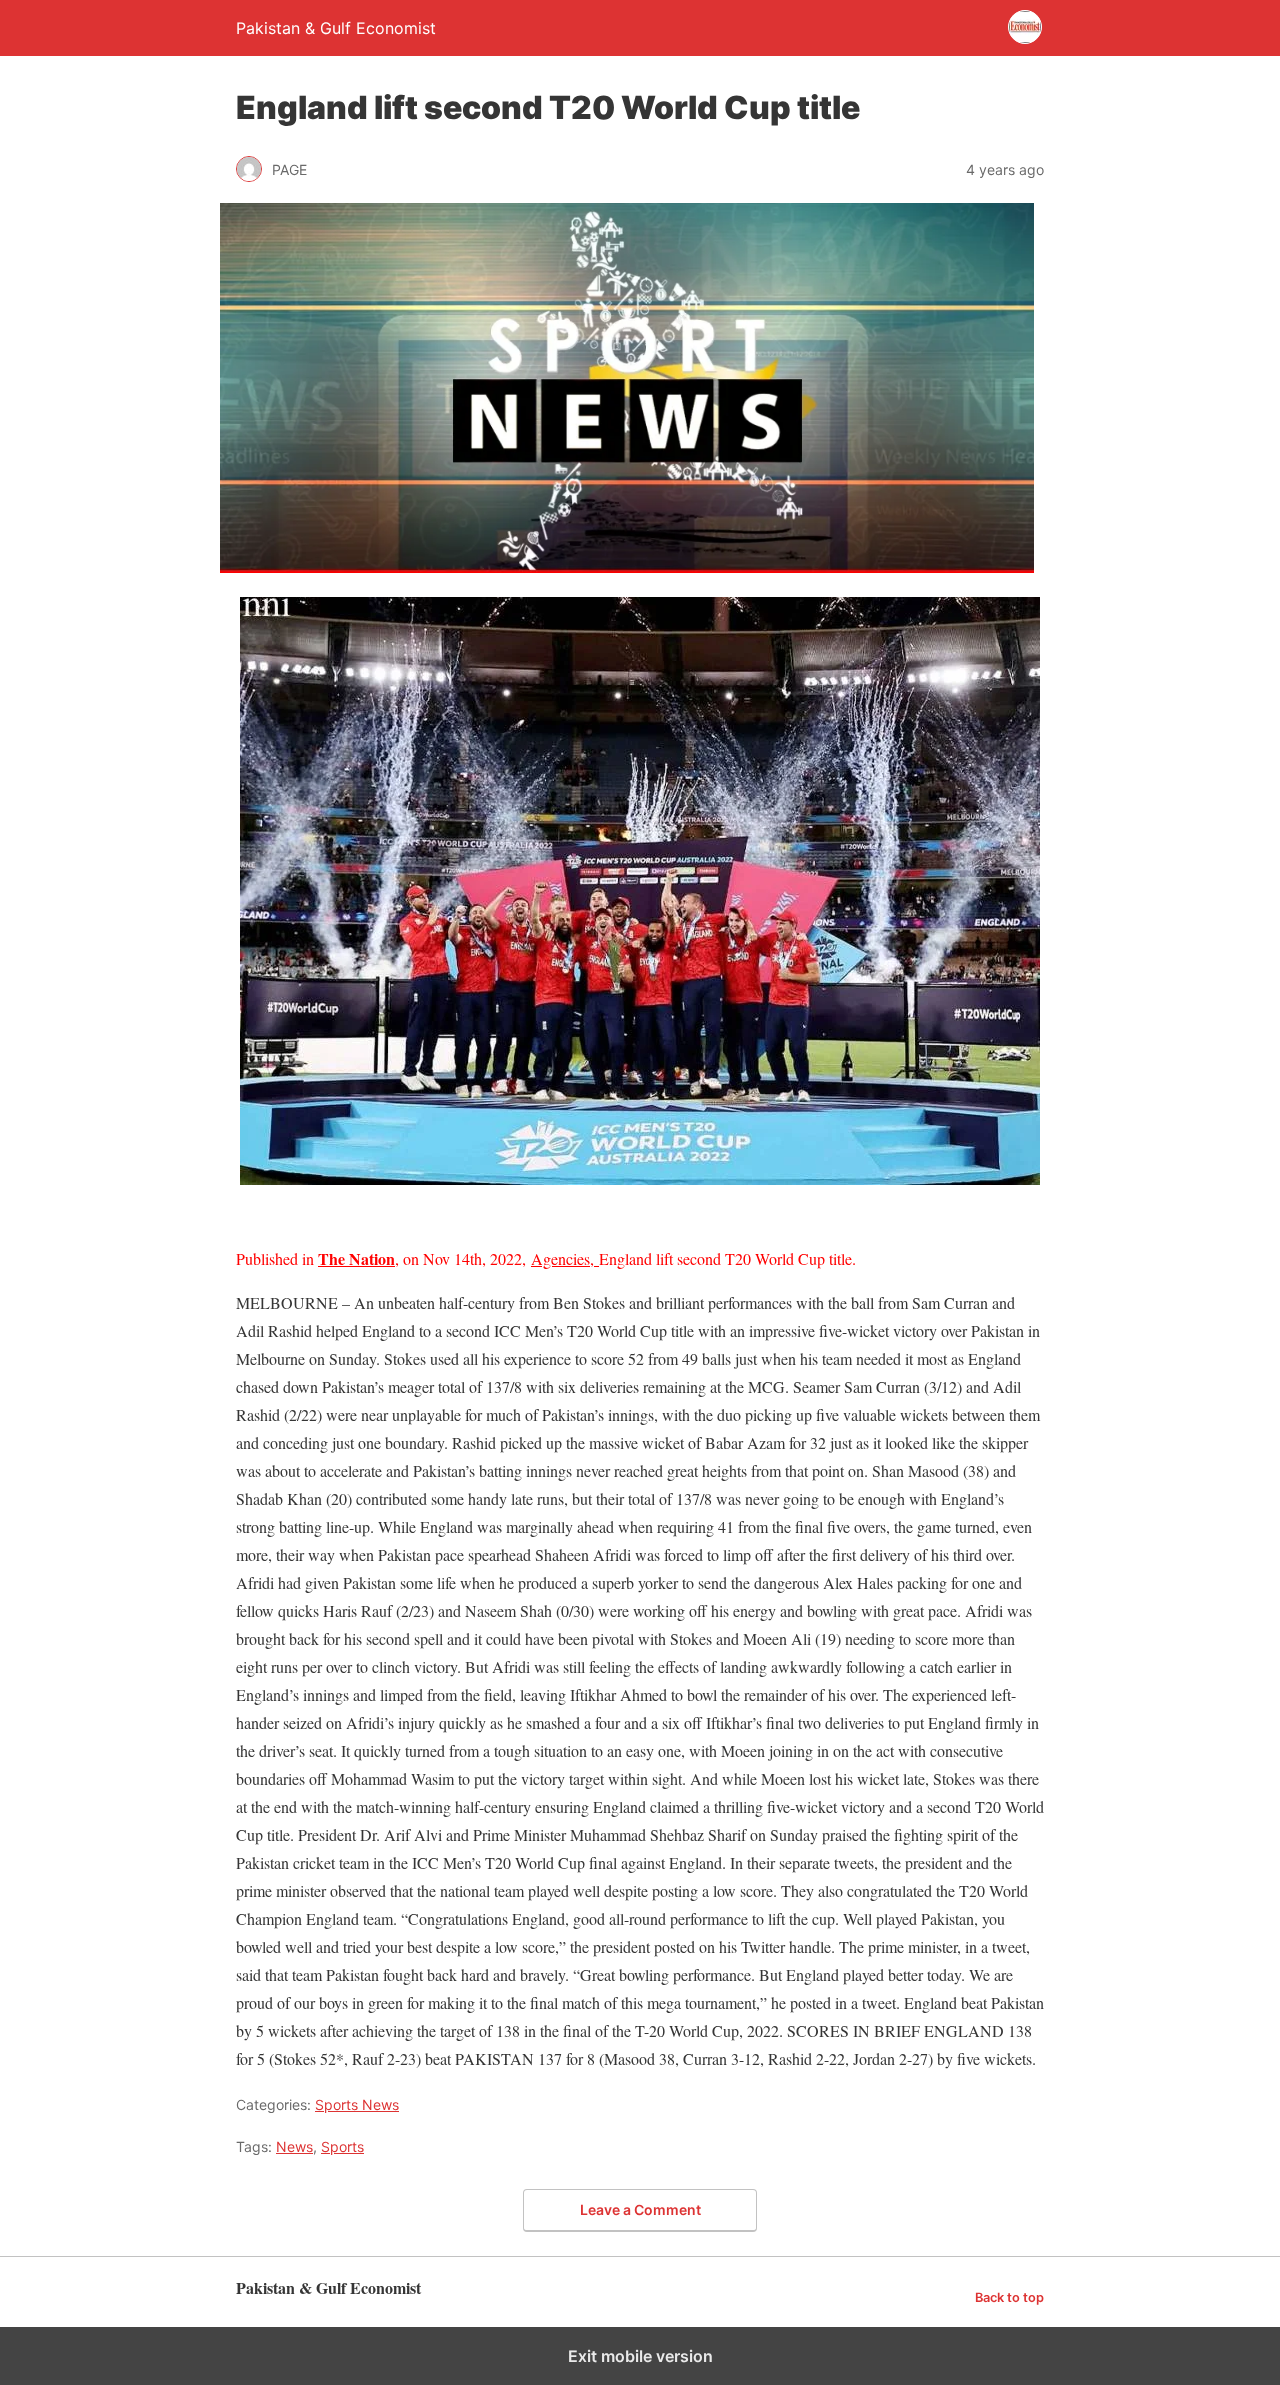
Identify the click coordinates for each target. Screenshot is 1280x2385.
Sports (342, 2146)
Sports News (357, 2104)
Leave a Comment (640, 2209)
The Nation (356, 1258)
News (294, 2146)
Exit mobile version (640, 2356)
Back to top (1009, 2297)
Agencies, (565, 1258)
